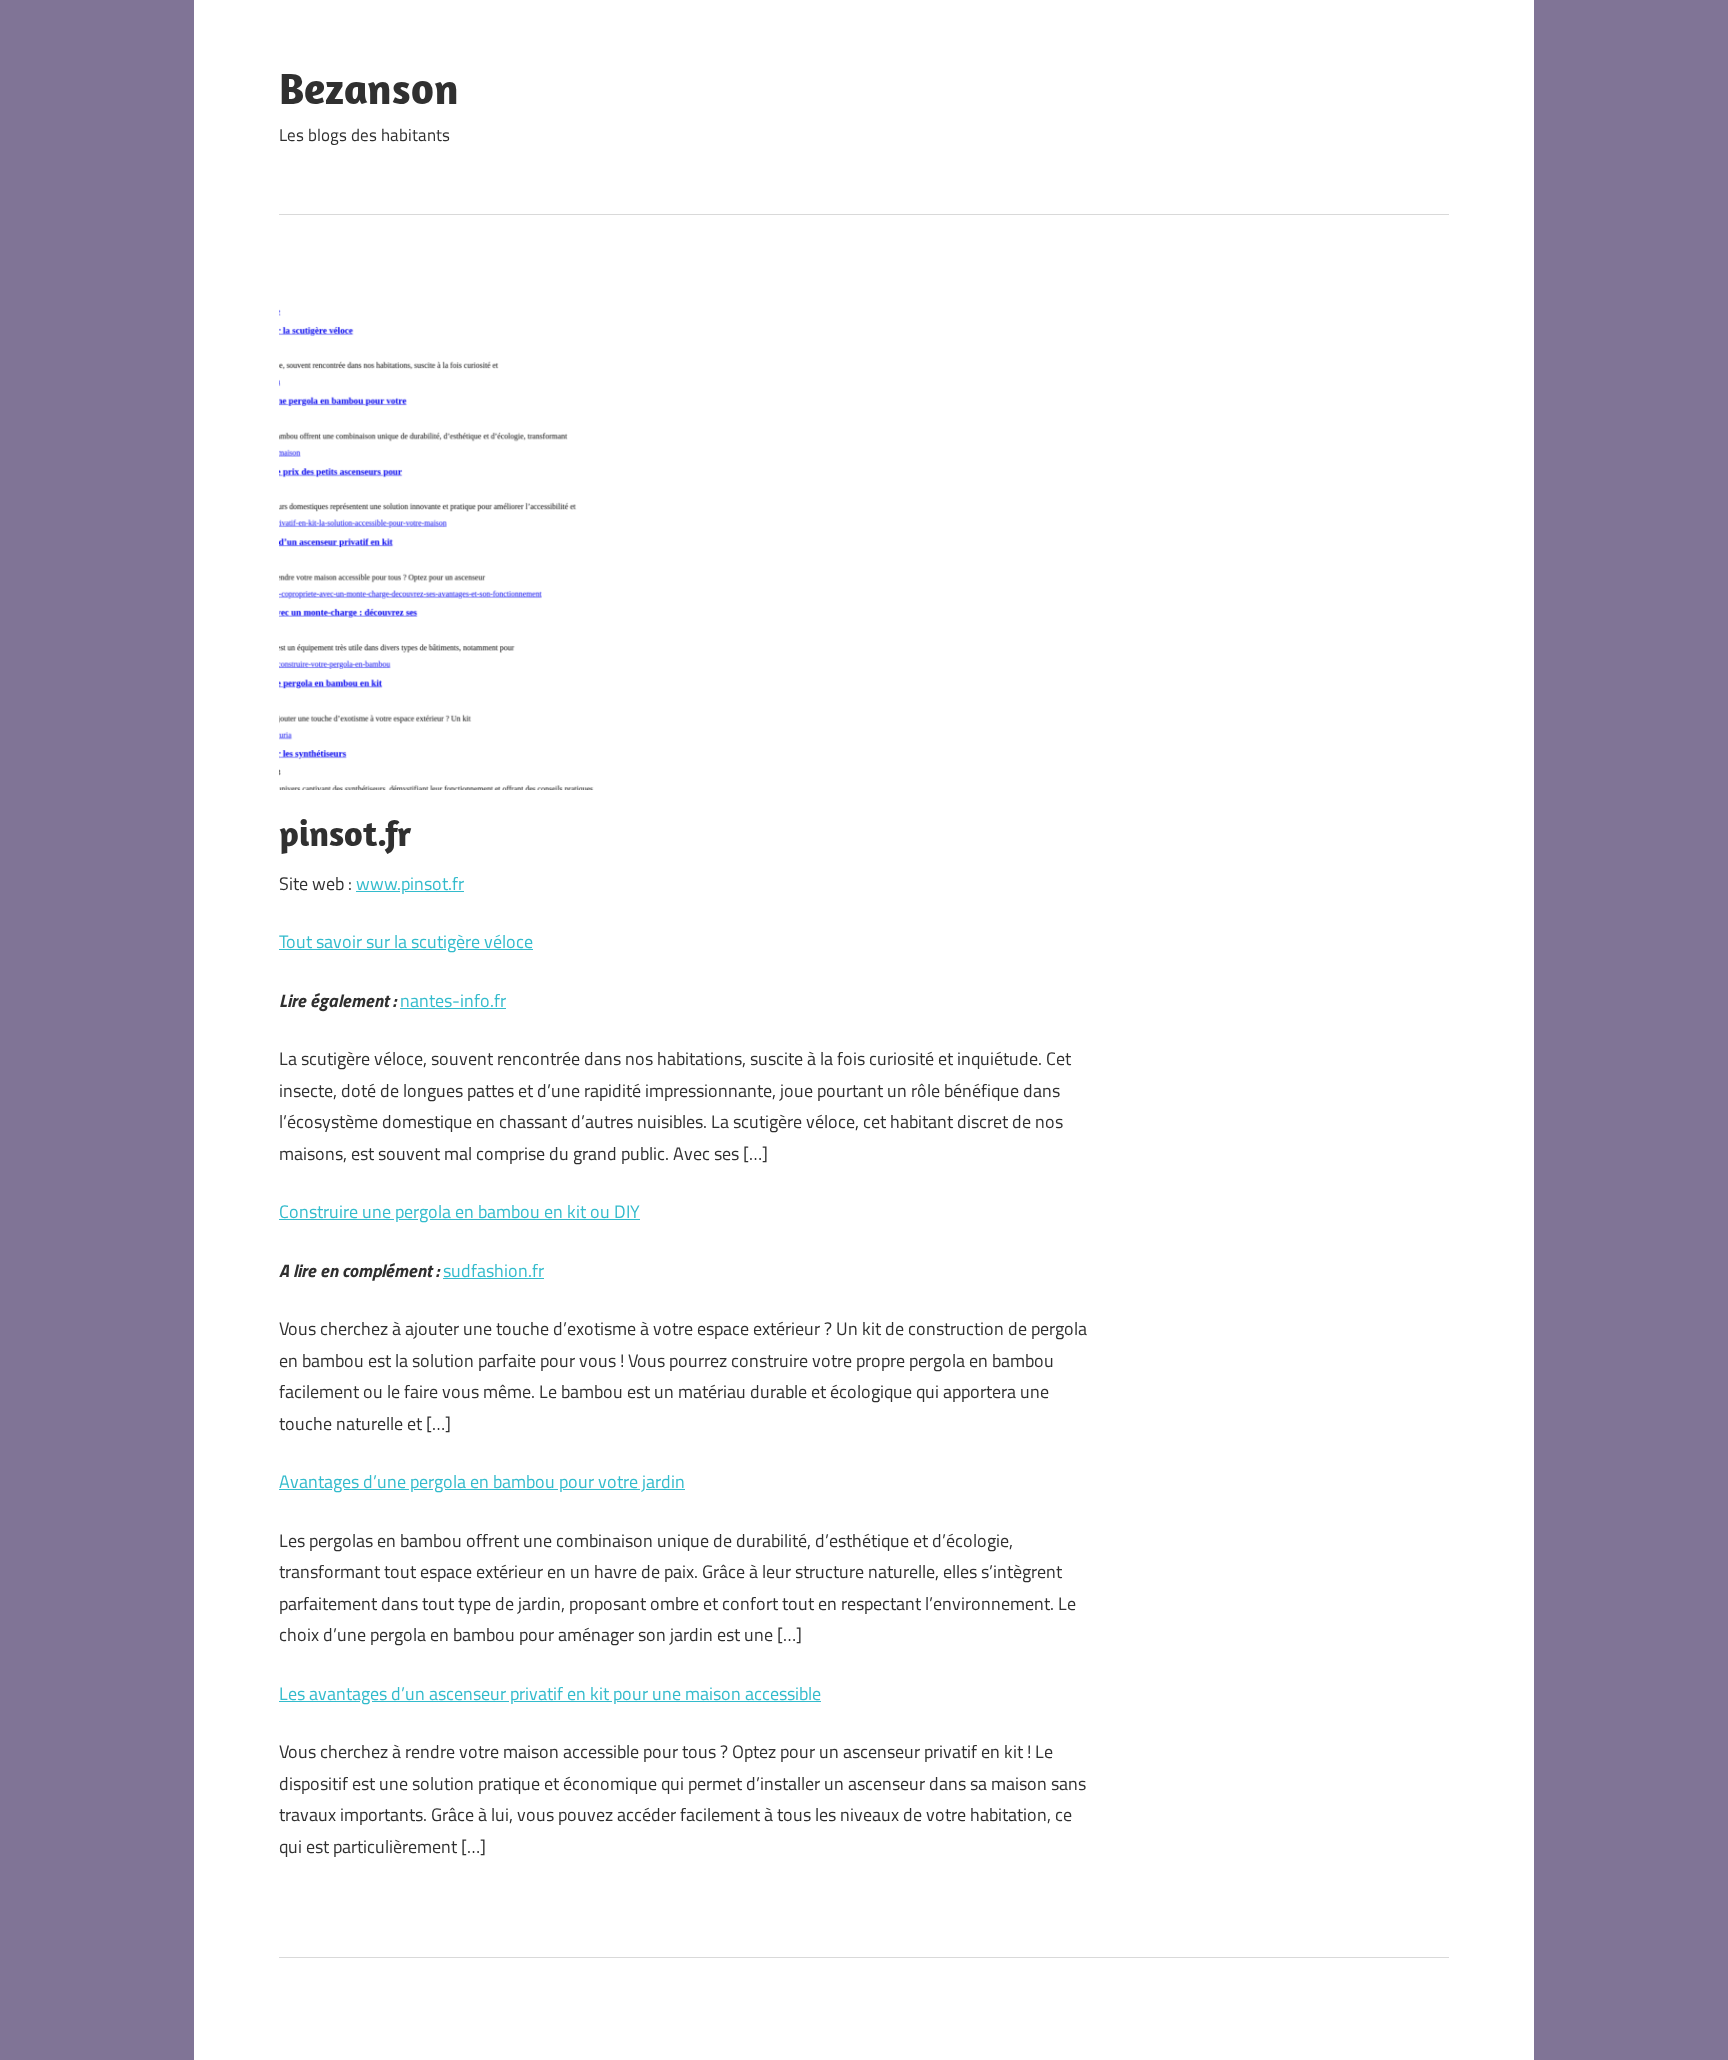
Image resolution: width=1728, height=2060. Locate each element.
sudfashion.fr (493, 1270)
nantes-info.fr (453, 1000)
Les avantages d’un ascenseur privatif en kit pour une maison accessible (550, 1693)
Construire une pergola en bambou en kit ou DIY (459, 1211)
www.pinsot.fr (410, 883)
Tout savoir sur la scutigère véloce (406, 941)
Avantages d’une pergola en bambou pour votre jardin (482, 1481)
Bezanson (369, 88)
